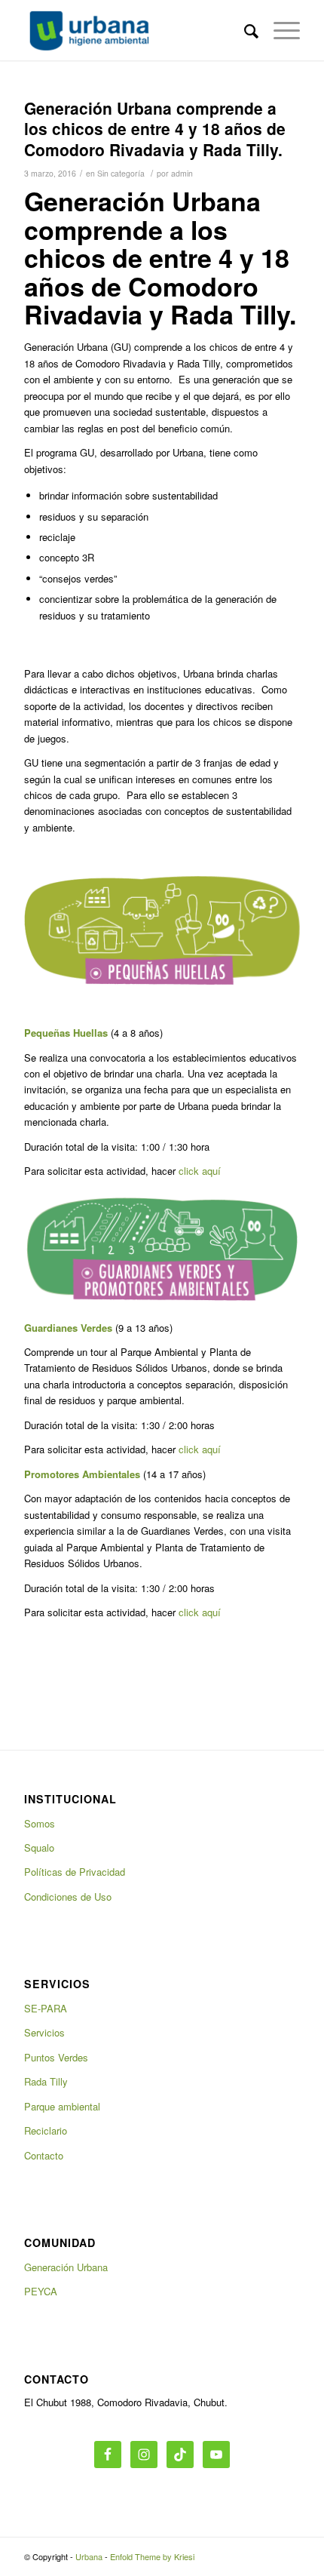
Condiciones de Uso (68, 1897)
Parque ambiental (62, 2106)
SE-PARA (46, 2008)
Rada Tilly (46, 2081)
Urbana (89, 2556)
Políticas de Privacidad (75, 1872)
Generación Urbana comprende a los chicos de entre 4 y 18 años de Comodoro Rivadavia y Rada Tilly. (155, 129)
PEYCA (41, 2291)
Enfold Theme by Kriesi (152, 2556)
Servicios (44, 2032)
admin (182, 173)
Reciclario (46, 2130)
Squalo (39, 1847)
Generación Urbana (66, 2267)
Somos (40, 1823)
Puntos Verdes (56, 2057)
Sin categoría (121, 173)
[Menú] (279, 30)
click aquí (200, 1171)
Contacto (44, 2155)
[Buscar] (244, 30)
